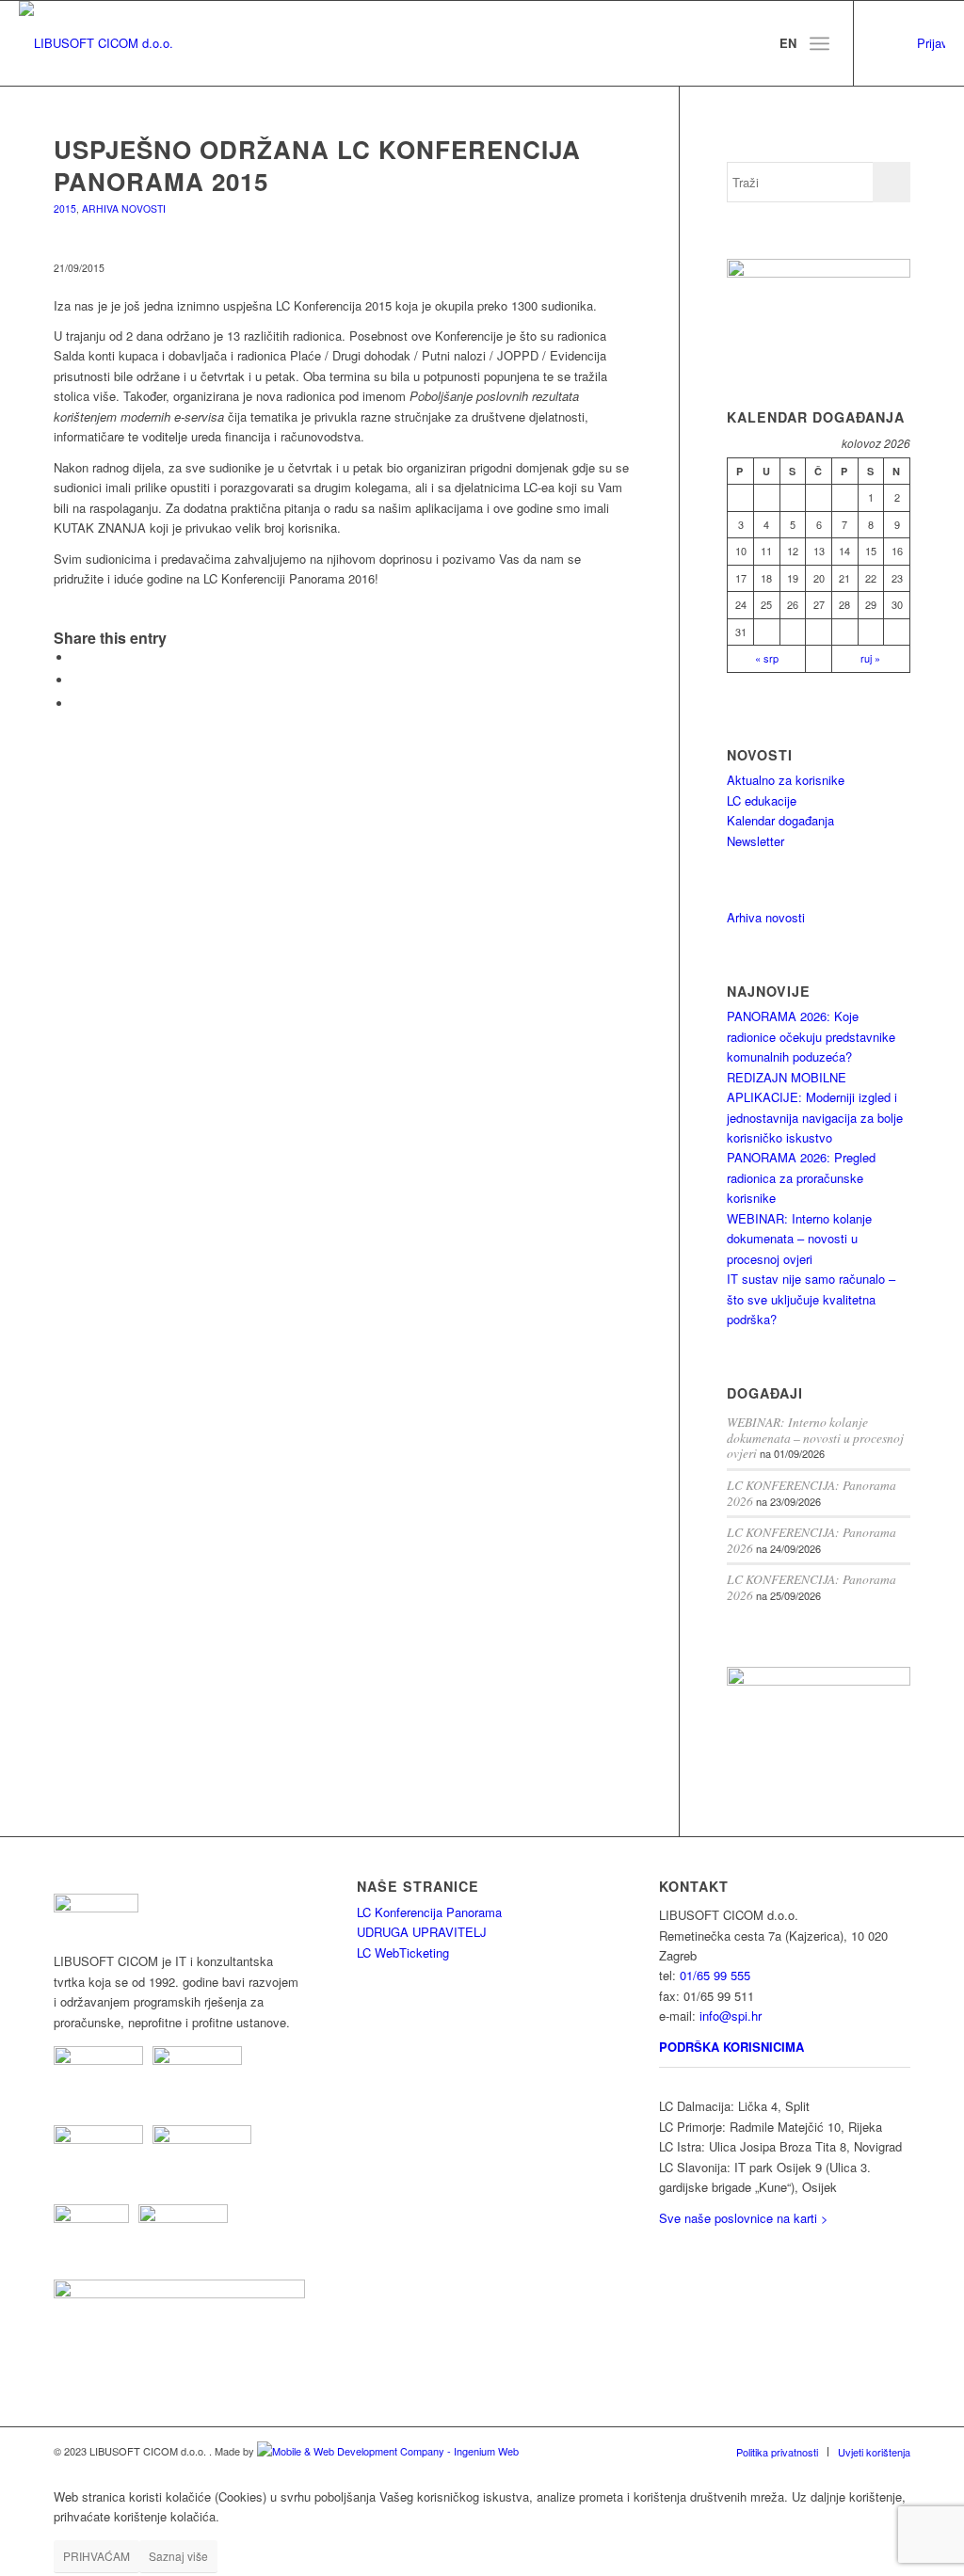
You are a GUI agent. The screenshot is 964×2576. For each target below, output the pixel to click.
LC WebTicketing (403, 1952)
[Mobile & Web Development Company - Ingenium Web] (388, 2451)
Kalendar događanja (780, 820)
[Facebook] (911, 43)
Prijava (931, 43)
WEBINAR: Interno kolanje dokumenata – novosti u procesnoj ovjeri (799, 1239)
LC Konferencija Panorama (429, 1912)
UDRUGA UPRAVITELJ (422, 1932)
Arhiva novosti (124, 208)
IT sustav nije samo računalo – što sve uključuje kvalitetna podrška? (811, 1299)
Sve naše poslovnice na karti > (744, 2218)
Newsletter (755, 841)
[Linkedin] (883, 43)
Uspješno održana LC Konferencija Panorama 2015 (317, 165)
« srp (767, 658)
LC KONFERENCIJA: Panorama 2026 (811, 1493)
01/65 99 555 (715, 1975)
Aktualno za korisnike (786, 780)
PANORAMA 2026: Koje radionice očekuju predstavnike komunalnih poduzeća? (811, 1036)
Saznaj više (178, 2556)
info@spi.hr (731, 2016)
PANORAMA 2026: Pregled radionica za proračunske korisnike (801, 1177)
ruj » (870, 658)
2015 (65, 208)
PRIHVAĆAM (96, 2556)
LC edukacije (762, 800)
